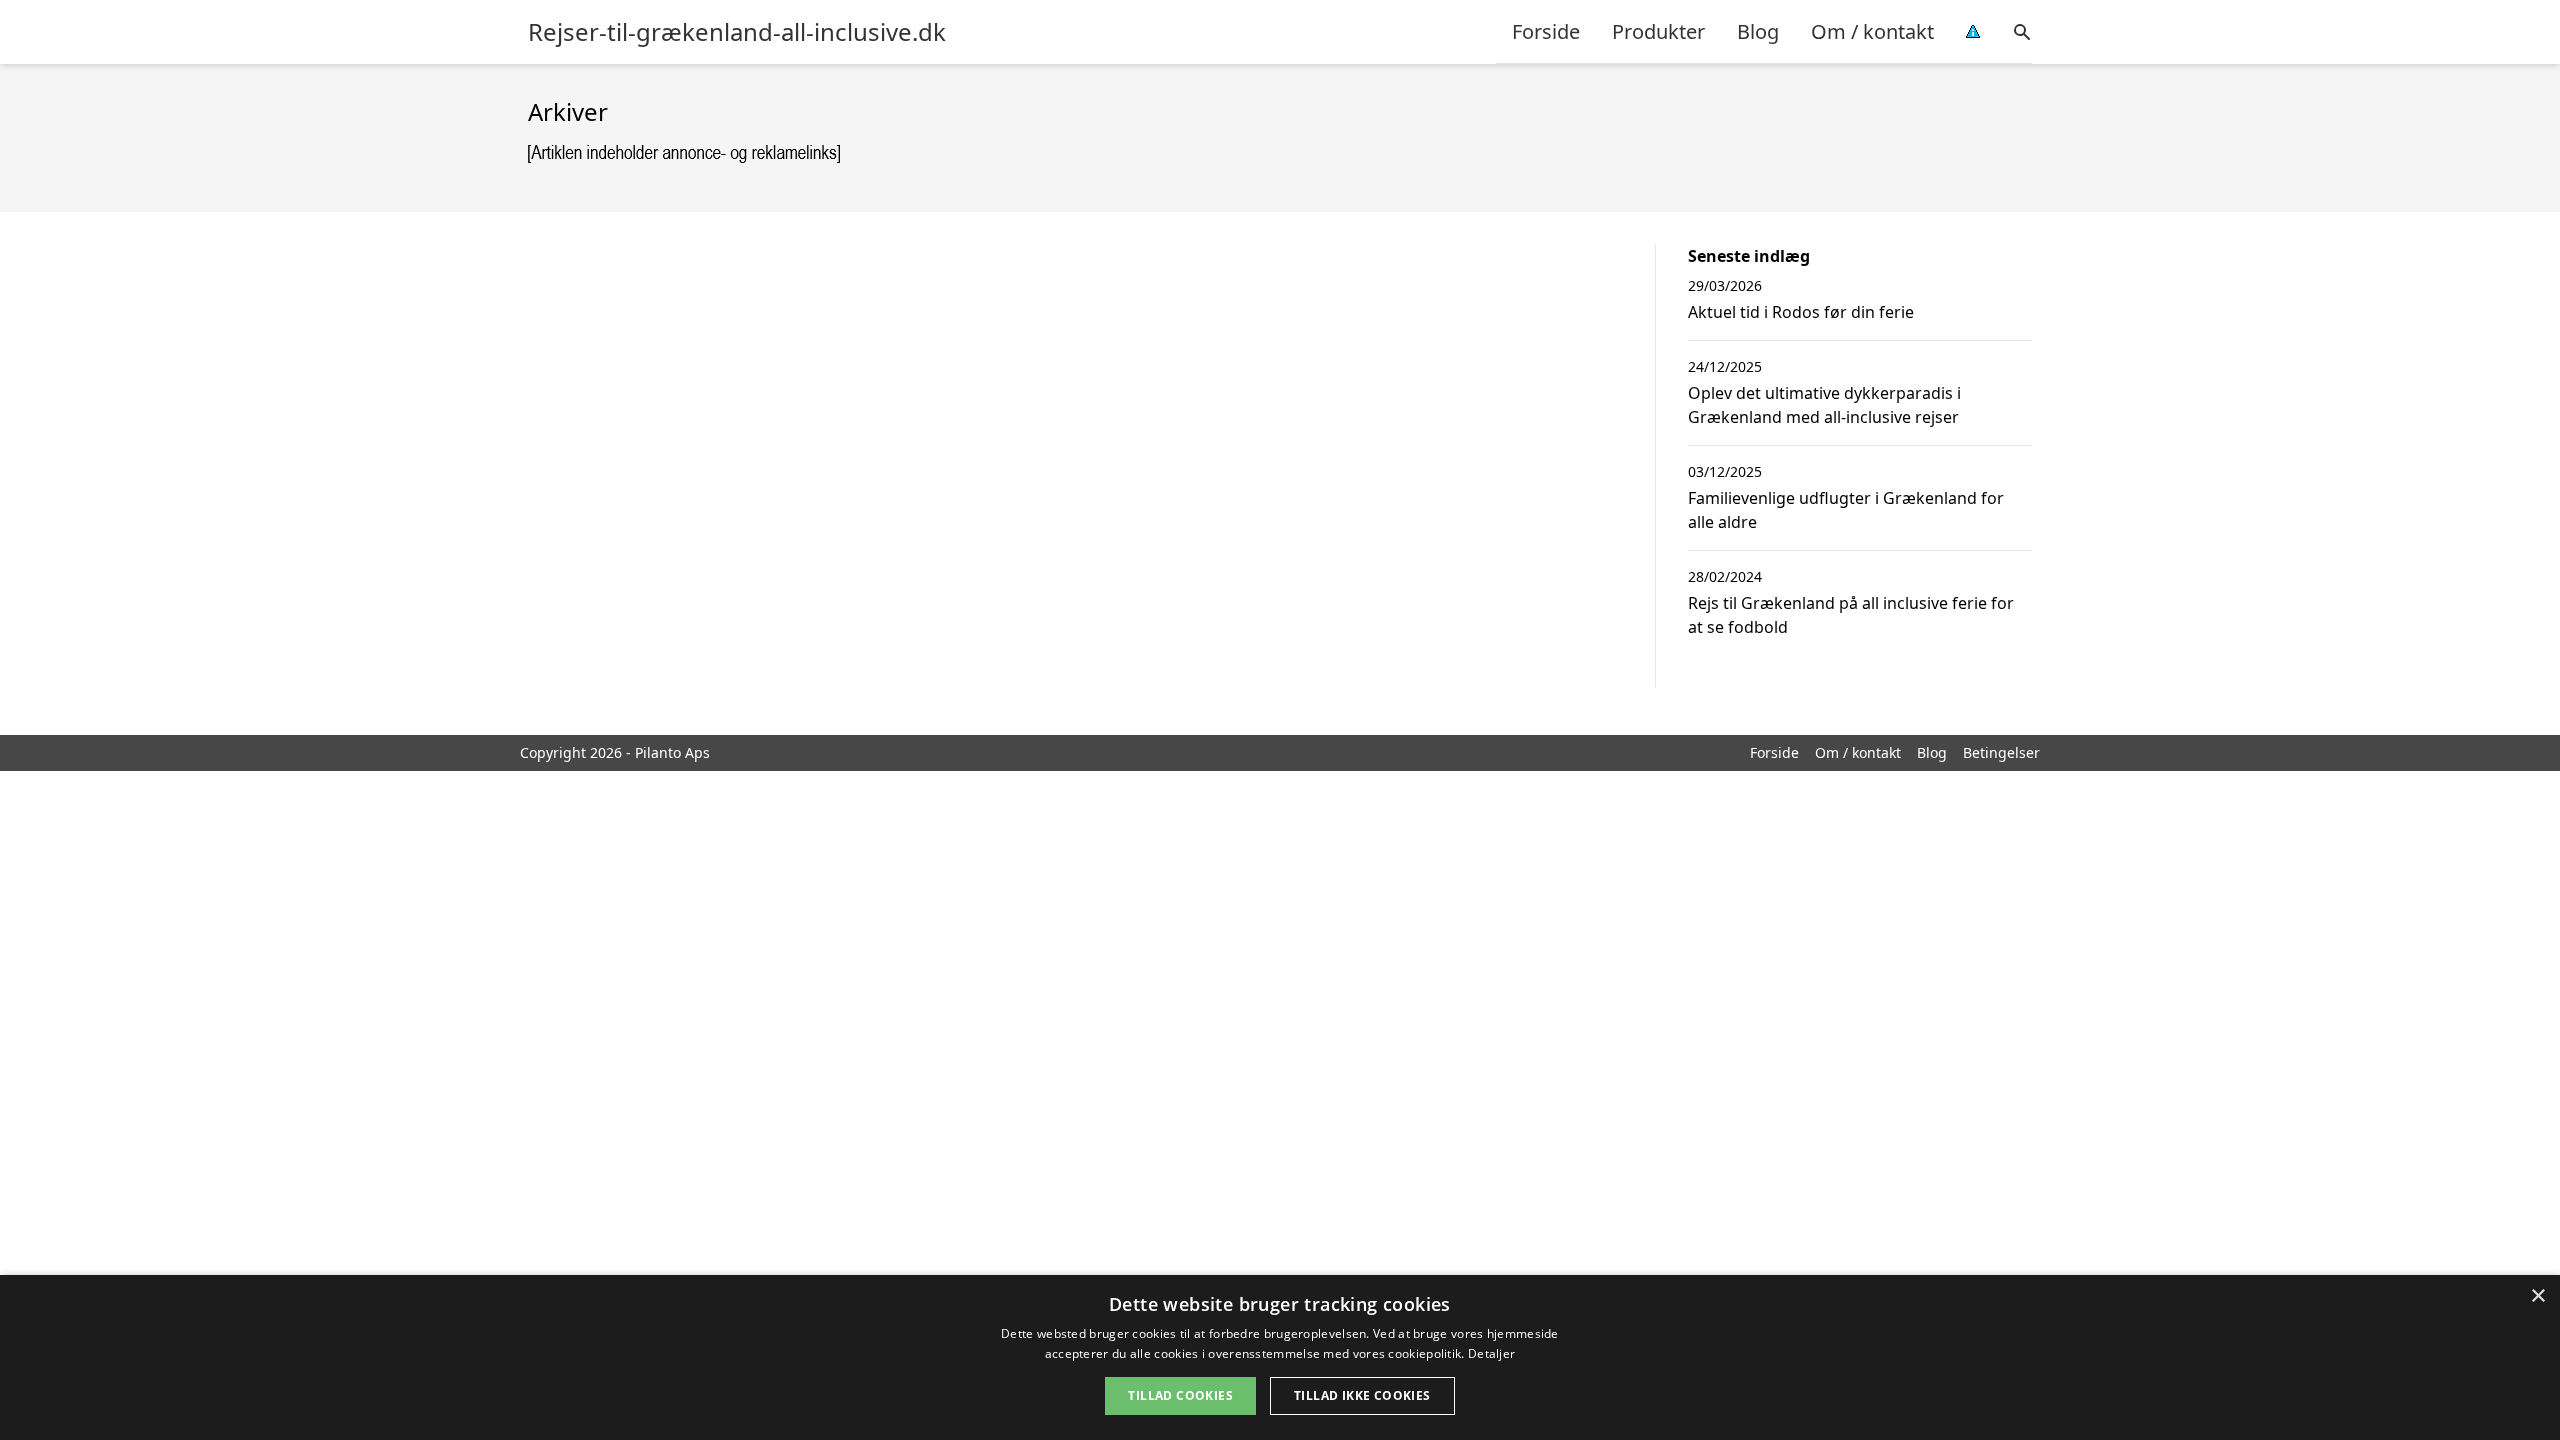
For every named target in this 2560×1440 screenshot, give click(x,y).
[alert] (1280, 1357)
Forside (1546, 31)
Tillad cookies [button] (1180, 1395)
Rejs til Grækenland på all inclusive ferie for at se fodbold (1851, 615)
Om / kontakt (1872, 31)
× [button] (2537, 1296)
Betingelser (2001, 752)
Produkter (1658, 31)
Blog (1758, 31)
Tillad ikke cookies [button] (1362, 1395)
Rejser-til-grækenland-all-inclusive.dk (737, 32)
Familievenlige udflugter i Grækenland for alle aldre (1846, 510)
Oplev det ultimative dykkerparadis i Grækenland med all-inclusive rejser (1824, 405)
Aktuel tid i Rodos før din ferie (1801, 312)
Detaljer (1491, 1353)
